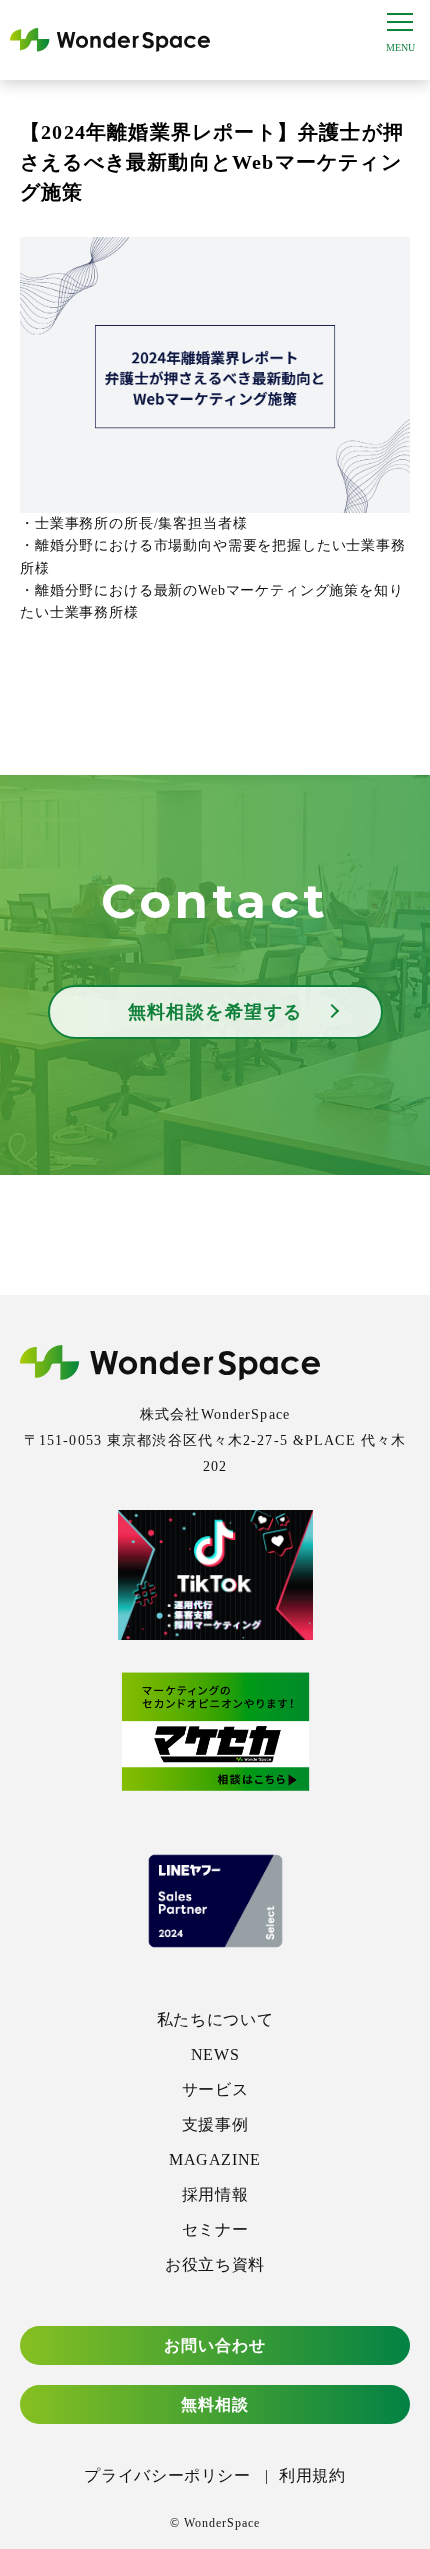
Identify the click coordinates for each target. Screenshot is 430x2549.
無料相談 (215, 2404)
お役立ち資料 (215, 2264)
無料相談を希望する (215, 1012)
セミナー (215, 2229)
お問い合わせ (215, 2345)
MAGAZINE (215, 2159)
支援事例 (215, 2124)
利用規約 (312, 2475)
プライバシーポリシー (167, 2475)
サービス (215, 2089)
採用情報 (215, 2194)
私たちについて (215, 2019)
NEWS (215, 2054)
